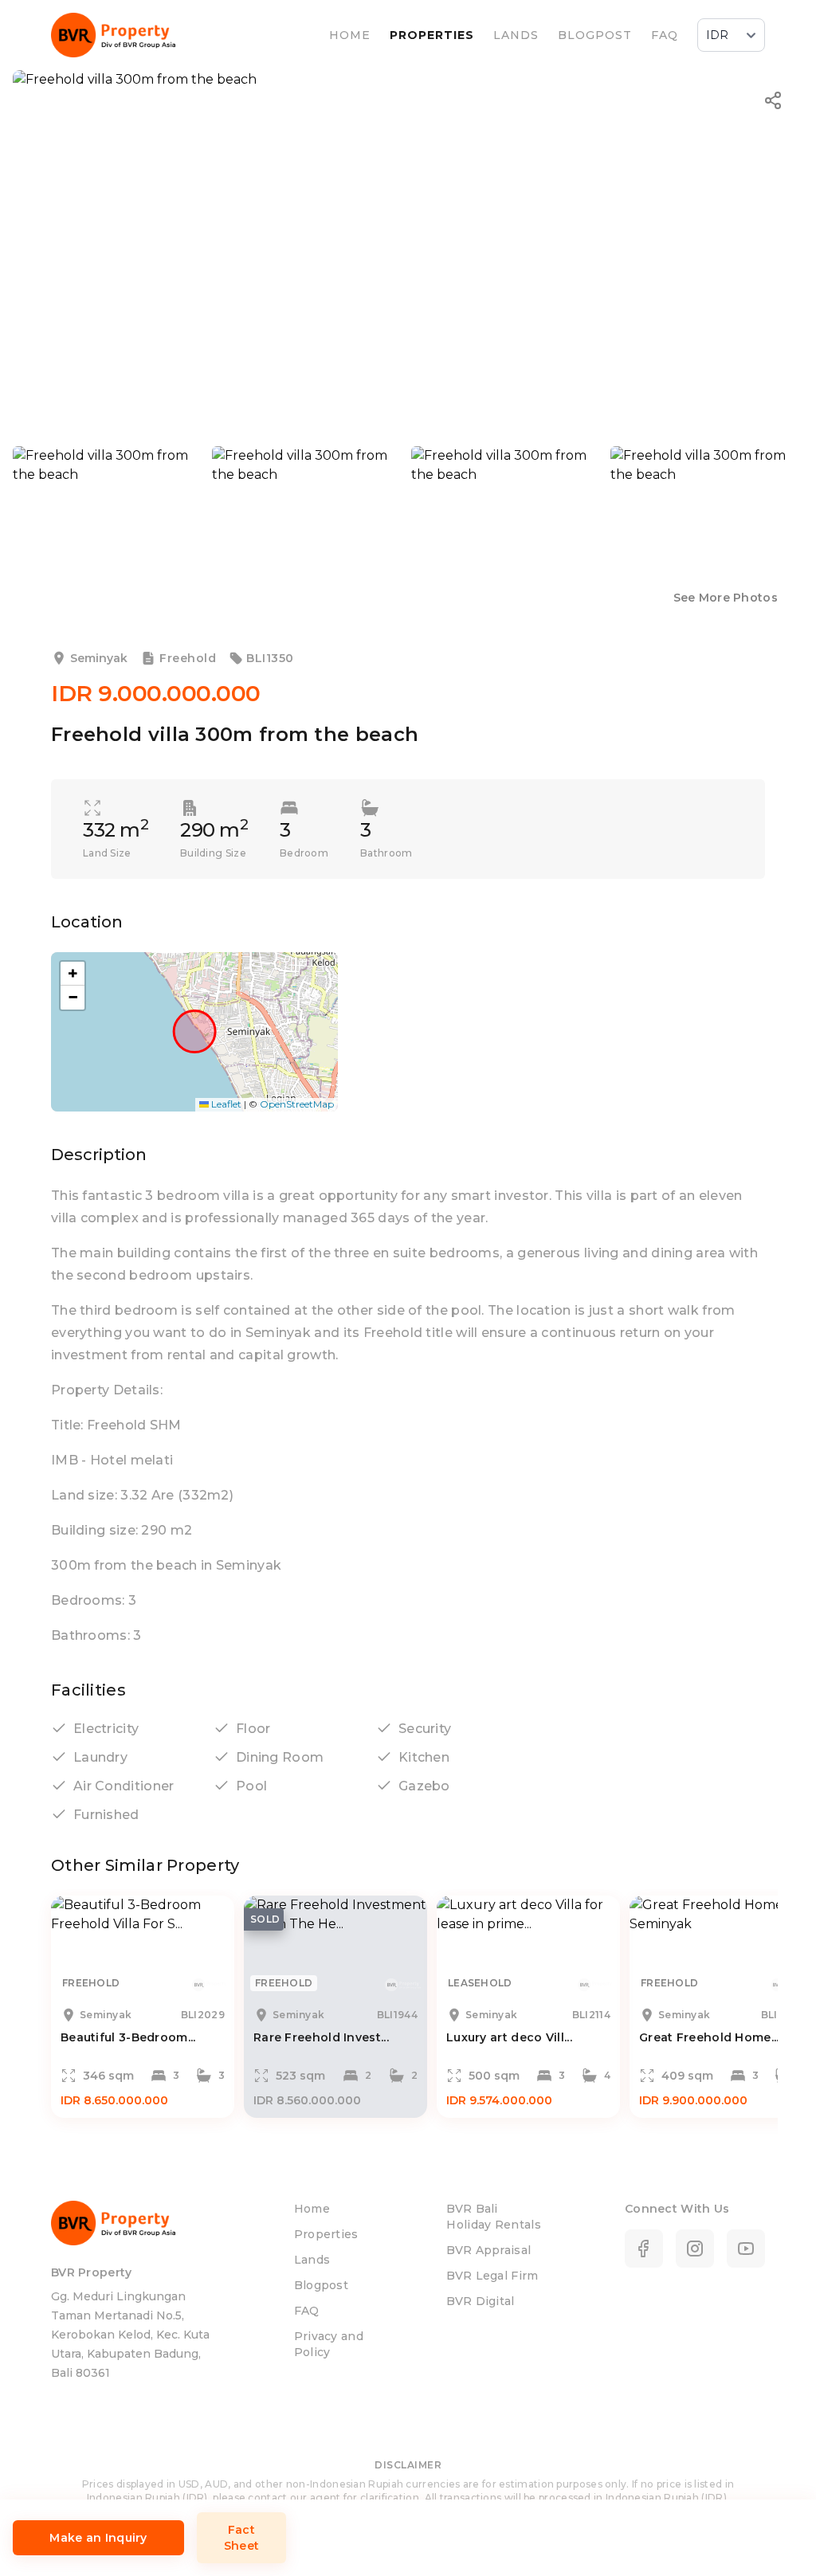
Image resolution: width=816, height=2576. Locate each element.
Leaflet (225, 1104)
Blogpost (321, 2285)
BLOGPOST (595, 35)
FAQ (665, 35)
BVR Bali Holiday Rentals (494, 2217)
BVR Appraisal (488, 2250)
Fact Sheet (242, 2538)
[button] (73, 974)
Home (312, 2209)
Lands (312, 2260)
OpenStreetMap (297, 1104)
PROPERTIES (432, 35)
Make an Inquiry (98, 2538)
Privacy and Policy (329, 2344)
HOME (350, 35)
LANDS (516, 35)
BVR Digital (480, 2301)
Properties (326, 2234)
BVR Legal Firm (492, 2276)
